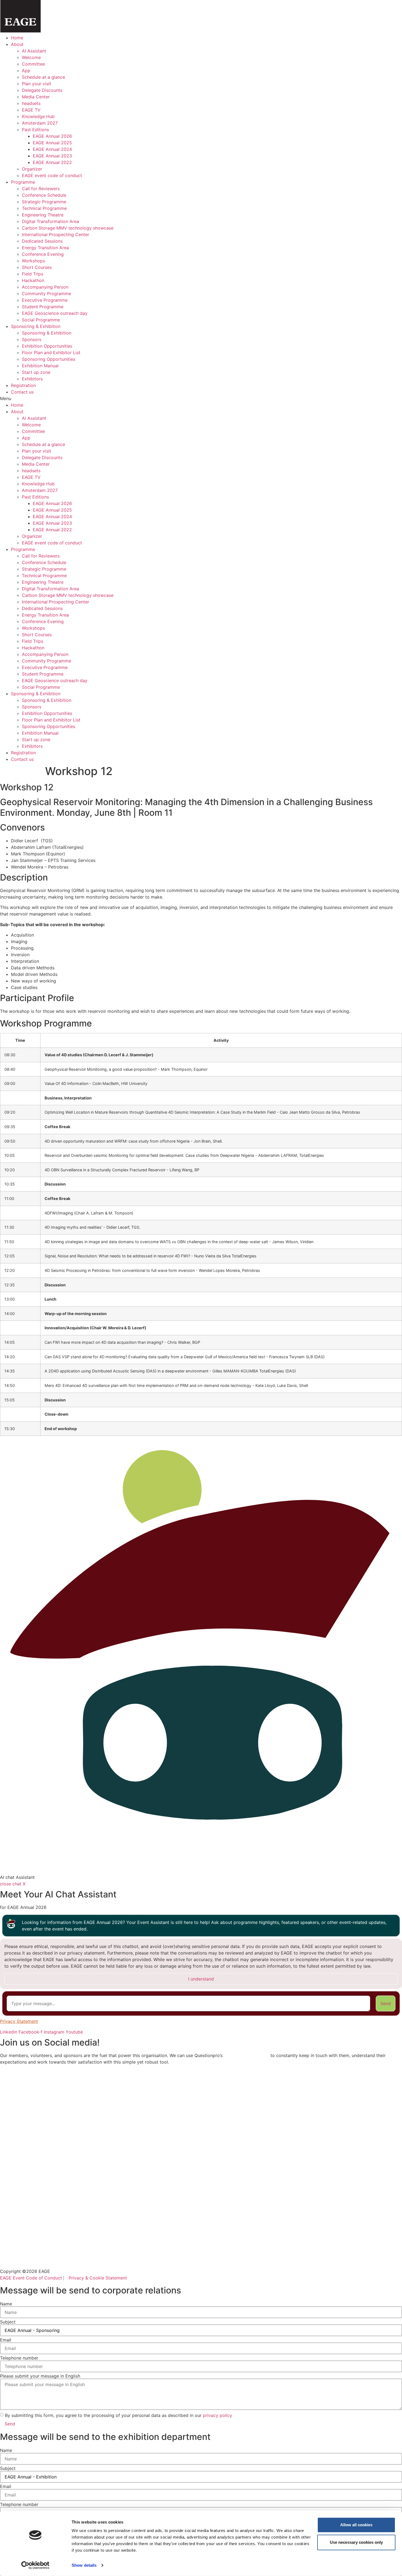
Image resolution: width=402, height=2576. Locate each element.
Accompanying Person (45, 287)
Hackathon (33, 280)
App (26, 71)
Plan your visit (37, 84)
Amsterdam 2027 (40, 123)
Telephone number (19, 2358)
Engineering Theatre (43, 215)
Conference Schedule (44, 195)
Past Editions (35, 130)
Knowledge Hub (38, 116)
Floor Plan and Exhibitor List (51, 353)
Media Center (36, 97)
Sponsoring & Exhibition (36, 326)
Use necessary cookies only (356, 2542)
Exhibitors (32, 379)
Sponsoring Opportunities (49, 359)
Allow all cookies (356, 2525)
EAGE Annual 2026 (52, 136)
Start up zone (36, 372)
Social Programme (41, 320)
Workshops (33, 261)
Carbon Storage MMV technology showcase (68, 228)
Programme (23, 182)
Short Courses (37, 267)
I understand (201, 1979)
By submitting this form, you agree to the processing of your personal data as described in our (119, 2415)
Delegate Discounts (42, 90)
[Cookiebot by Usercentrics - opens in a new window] (35, 2565)
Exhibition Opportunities (47, 346)
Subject (8, 2322)
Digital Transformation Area (50, 221)
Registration (23, 385)
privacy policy (218, 2415)
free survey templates (247, 2055)
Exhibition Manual (40, 366)
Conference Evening (43, 254)
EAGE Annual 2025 (52, 143)
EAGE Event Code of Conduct (31, 2278)
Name (6, 2304)
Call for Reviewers (41, 189)
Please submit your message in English (40, 2376)
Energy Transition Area (45, 248)
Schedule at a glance (43, 77)
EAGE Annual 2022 (52, 162)
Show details (84, 2565)
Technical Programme (44, 208)
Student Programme (43, 307)
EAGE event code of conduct (52, 175)
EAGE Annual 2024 (52, 149)
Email (6, 2340)
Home (17, 38)
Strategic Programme (44, 202)
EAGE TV (31, 110)
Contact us (22, 392)
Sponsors (32, 339)
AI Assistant (34, 51)
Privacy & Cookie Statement (98, 2278)
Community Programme (46, 294)
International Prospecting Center (56, 234)
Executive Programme (45, 300)
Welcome (31, 57)
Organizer (32, 169)
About (17, 44)
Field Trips (33, 274)
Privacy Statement (19, 2021)
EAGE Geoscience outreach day (55, 313)
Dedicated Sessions (42, 241)
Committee (33, 64)
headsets (31, 103)
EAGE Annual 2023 (52, 156)
